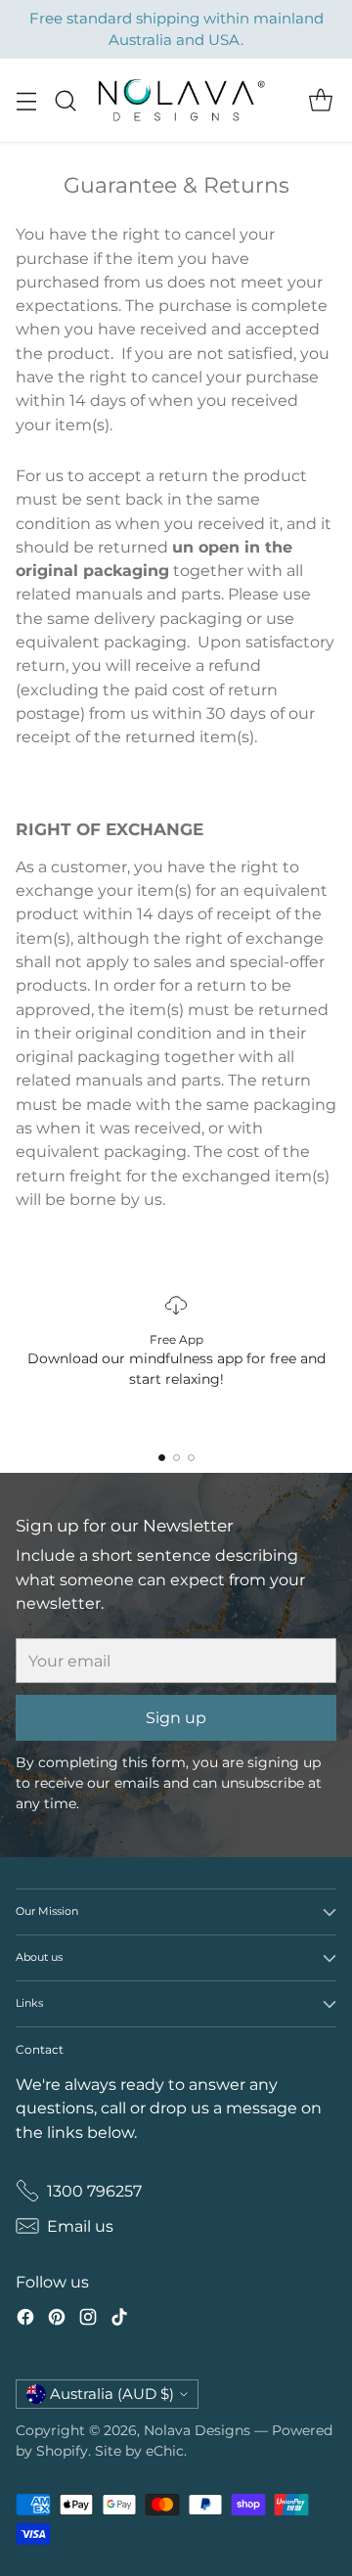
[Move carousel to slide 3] (191, 1458)
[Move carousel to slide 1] (162, 1458)
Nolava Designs (197, 2430)
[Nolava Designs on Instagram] (88, 2320)
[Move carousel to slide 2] (176, 1458)
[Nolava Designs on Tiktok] (119, 2320)
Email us (80, 2226)
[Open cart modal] (320, 100)
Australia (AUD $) (112, 2394)
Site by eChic (139, 2451)
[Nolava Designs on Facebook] (25, 2320)
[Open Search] (65, 100)
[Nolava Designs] (179, 100)
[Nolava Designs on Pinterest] (57, 2320)
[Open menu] (26, 100)
